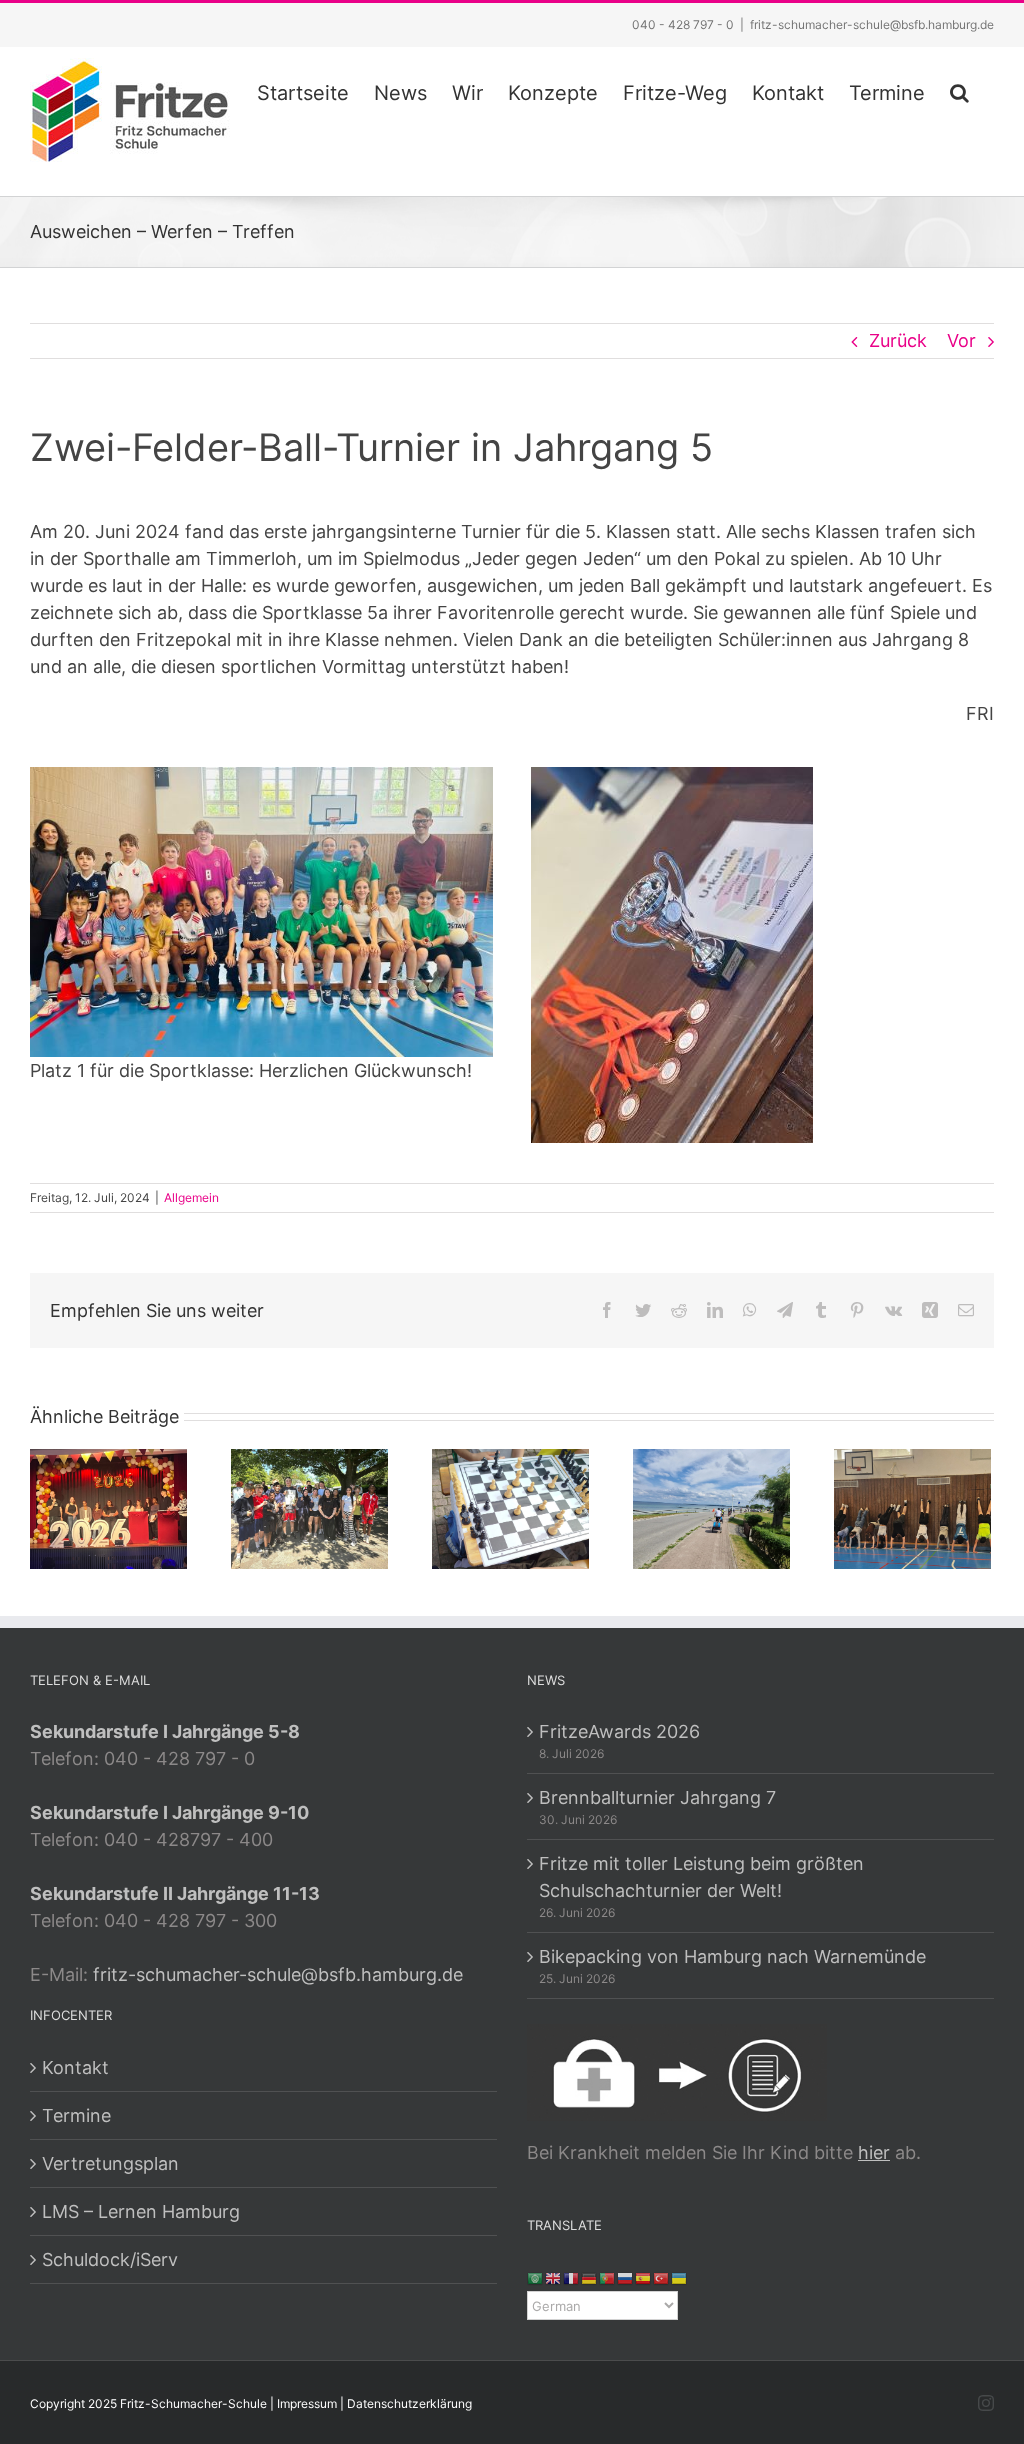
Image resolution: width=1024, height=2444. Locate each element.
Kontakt (75, 2067)
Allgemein (191, 1197)
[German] (590, 2277)
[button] (959, 90)
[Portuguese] (608, 2277)
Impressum (307, 2403)
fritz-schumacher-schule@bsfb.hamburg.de (872, 24)
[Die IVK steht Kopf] (912, 1507)
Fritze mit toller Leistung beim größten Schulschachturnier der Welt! (701, 1877)
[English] (554, 2277)
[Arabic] (536, 2277)
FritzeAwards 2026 (619, 1731)
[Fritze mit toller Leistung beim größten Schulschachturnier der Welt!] (510, 1507)
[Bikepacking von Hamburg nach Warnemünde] (711, 1507)
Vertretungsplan (110, 2163)
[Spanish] (644, 2277)
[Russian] (626, 2277)
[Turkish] (662, 2277)
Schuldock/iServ (110, 2259)
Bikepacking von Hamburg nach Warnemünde (732, 1956)
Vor (961, 340)
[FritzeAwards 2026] (108, 1507)
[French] (572, 2277)
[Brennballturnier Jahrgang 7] (309, 1507)
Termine (76, 2115)
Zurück (898, 340)
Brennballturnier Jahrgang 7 (657, 1797)
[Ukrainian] (680, 2277)
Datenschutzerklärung (409, 2403)
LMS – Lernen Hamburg (141, 2211)
